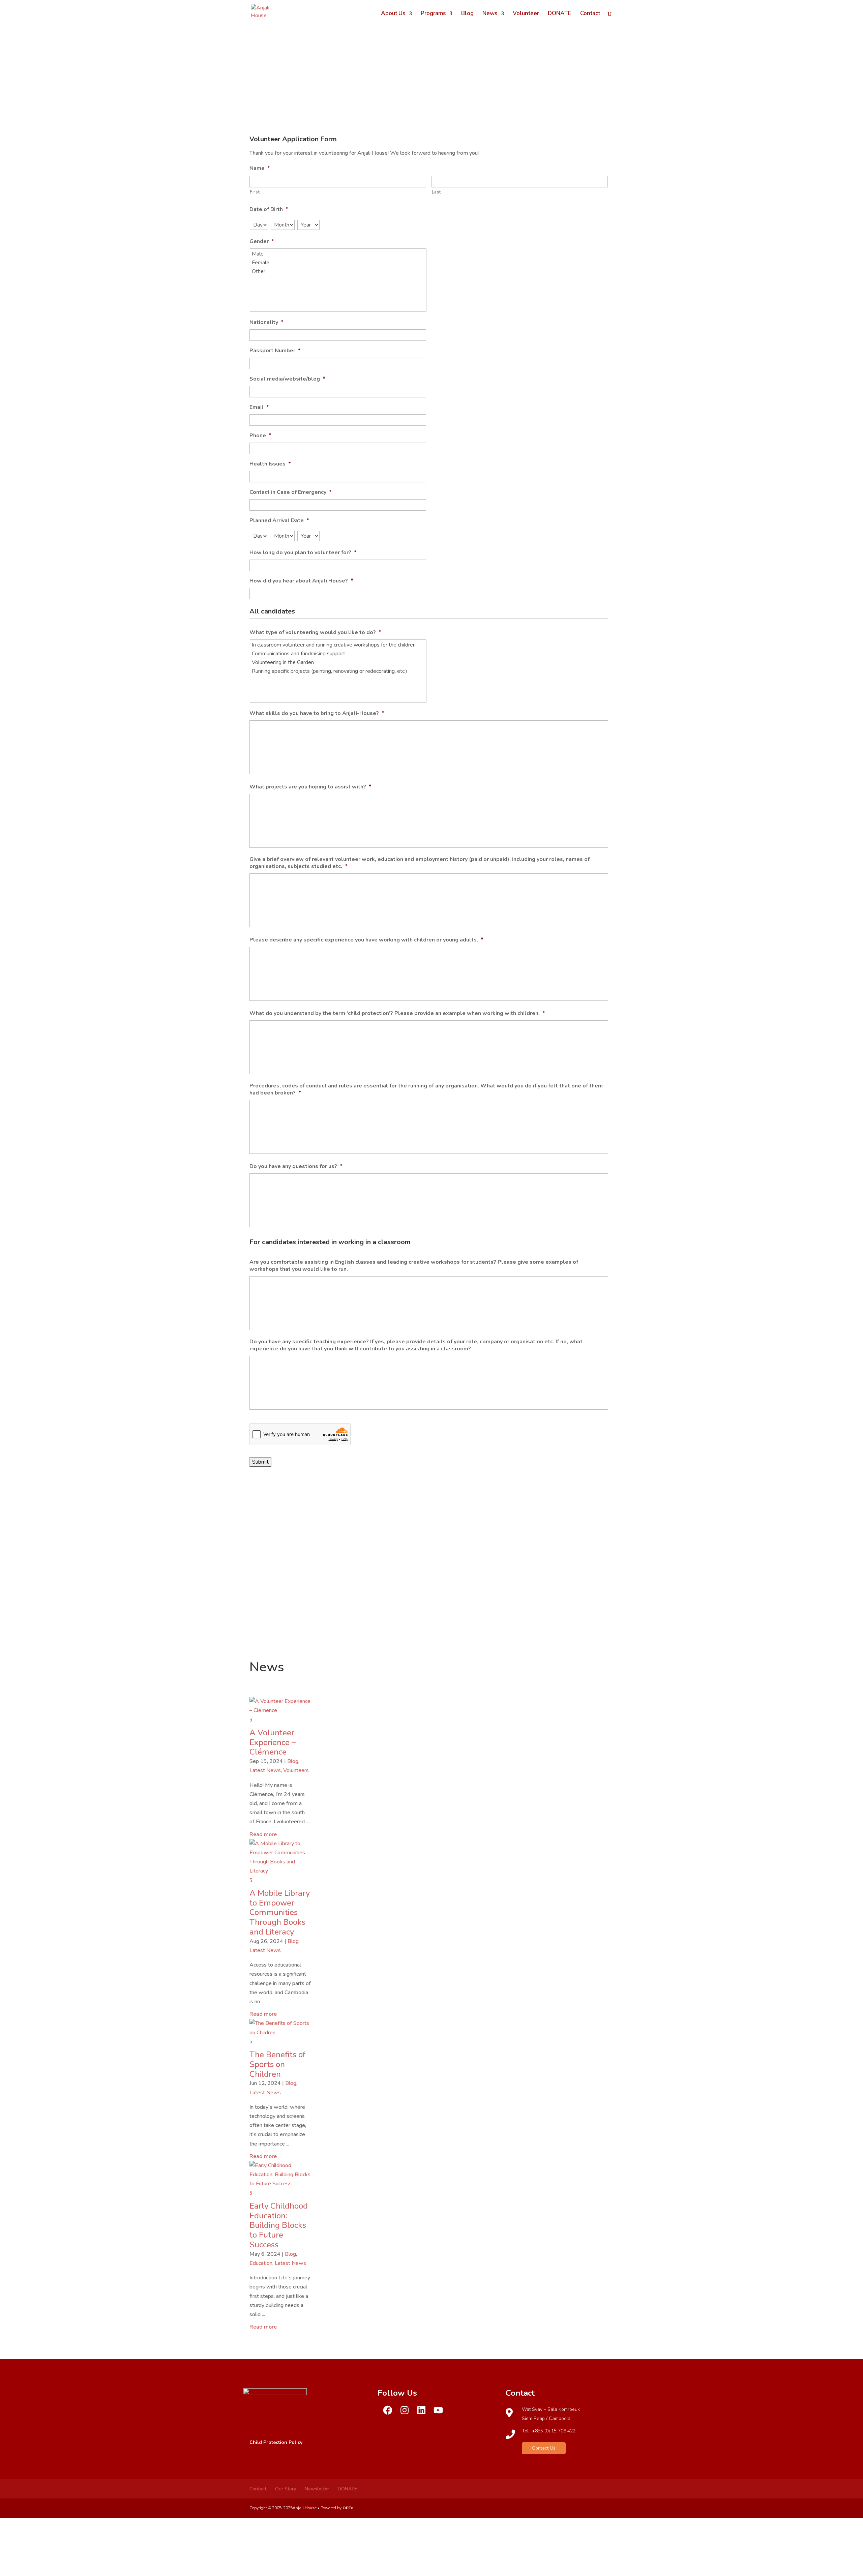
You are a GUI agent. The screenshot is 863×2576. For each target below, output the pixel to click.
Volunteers (296, 1770)
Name (260, 168)
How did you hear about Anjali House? (301, 581)
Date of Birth (269, 209)
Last (437, 192)
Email (259, 407)
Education (261, 2263)
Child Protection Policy (276, 2442)
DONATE (560, 14)
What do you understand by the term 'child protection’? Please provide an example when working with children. (397, 1013)
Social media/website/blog (287, 379)
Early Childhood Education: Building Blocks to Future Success (279, 2225)
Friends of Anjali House (431, 1584)
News (490, 14)
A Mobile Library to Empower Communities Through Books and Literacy (280, 1912)
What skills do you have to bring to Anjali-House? (317, 713)
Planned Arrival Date (279, 521)
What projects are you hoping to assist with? (310, 787)
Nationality (266, 322)
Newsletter (317, 2489)
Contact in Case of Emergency (291, 492)
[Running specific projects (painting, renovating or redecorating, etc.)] (339, 671)
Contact (590, 14)
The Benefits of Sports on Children (277, 2064)
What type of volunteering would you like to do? (315, 633)
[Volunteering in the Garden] (339, 662)
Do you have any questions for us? (296, 1166)
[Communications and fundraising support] (339, 654)
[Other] (339, 271)
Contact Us (544, 2448)
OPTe (348, 2508)
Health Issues (270, 464)
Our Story (286, 2489)
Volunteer (526, 14)
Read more (263, 1834)
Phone (260, 436)
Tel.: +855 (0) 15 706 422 (549, 2431)
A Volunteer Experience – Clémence (273, 1742)
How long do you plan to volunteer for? (303, 553)
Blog (467, 14)
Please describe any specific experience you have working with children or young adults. (366, 940)
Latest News (265, 1770)
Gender (262, 242)
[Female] (339, 263)
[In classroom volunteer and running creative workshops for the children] (339, 645)
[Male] (339, 254)
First (255, 192)
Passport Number (275, 351)
